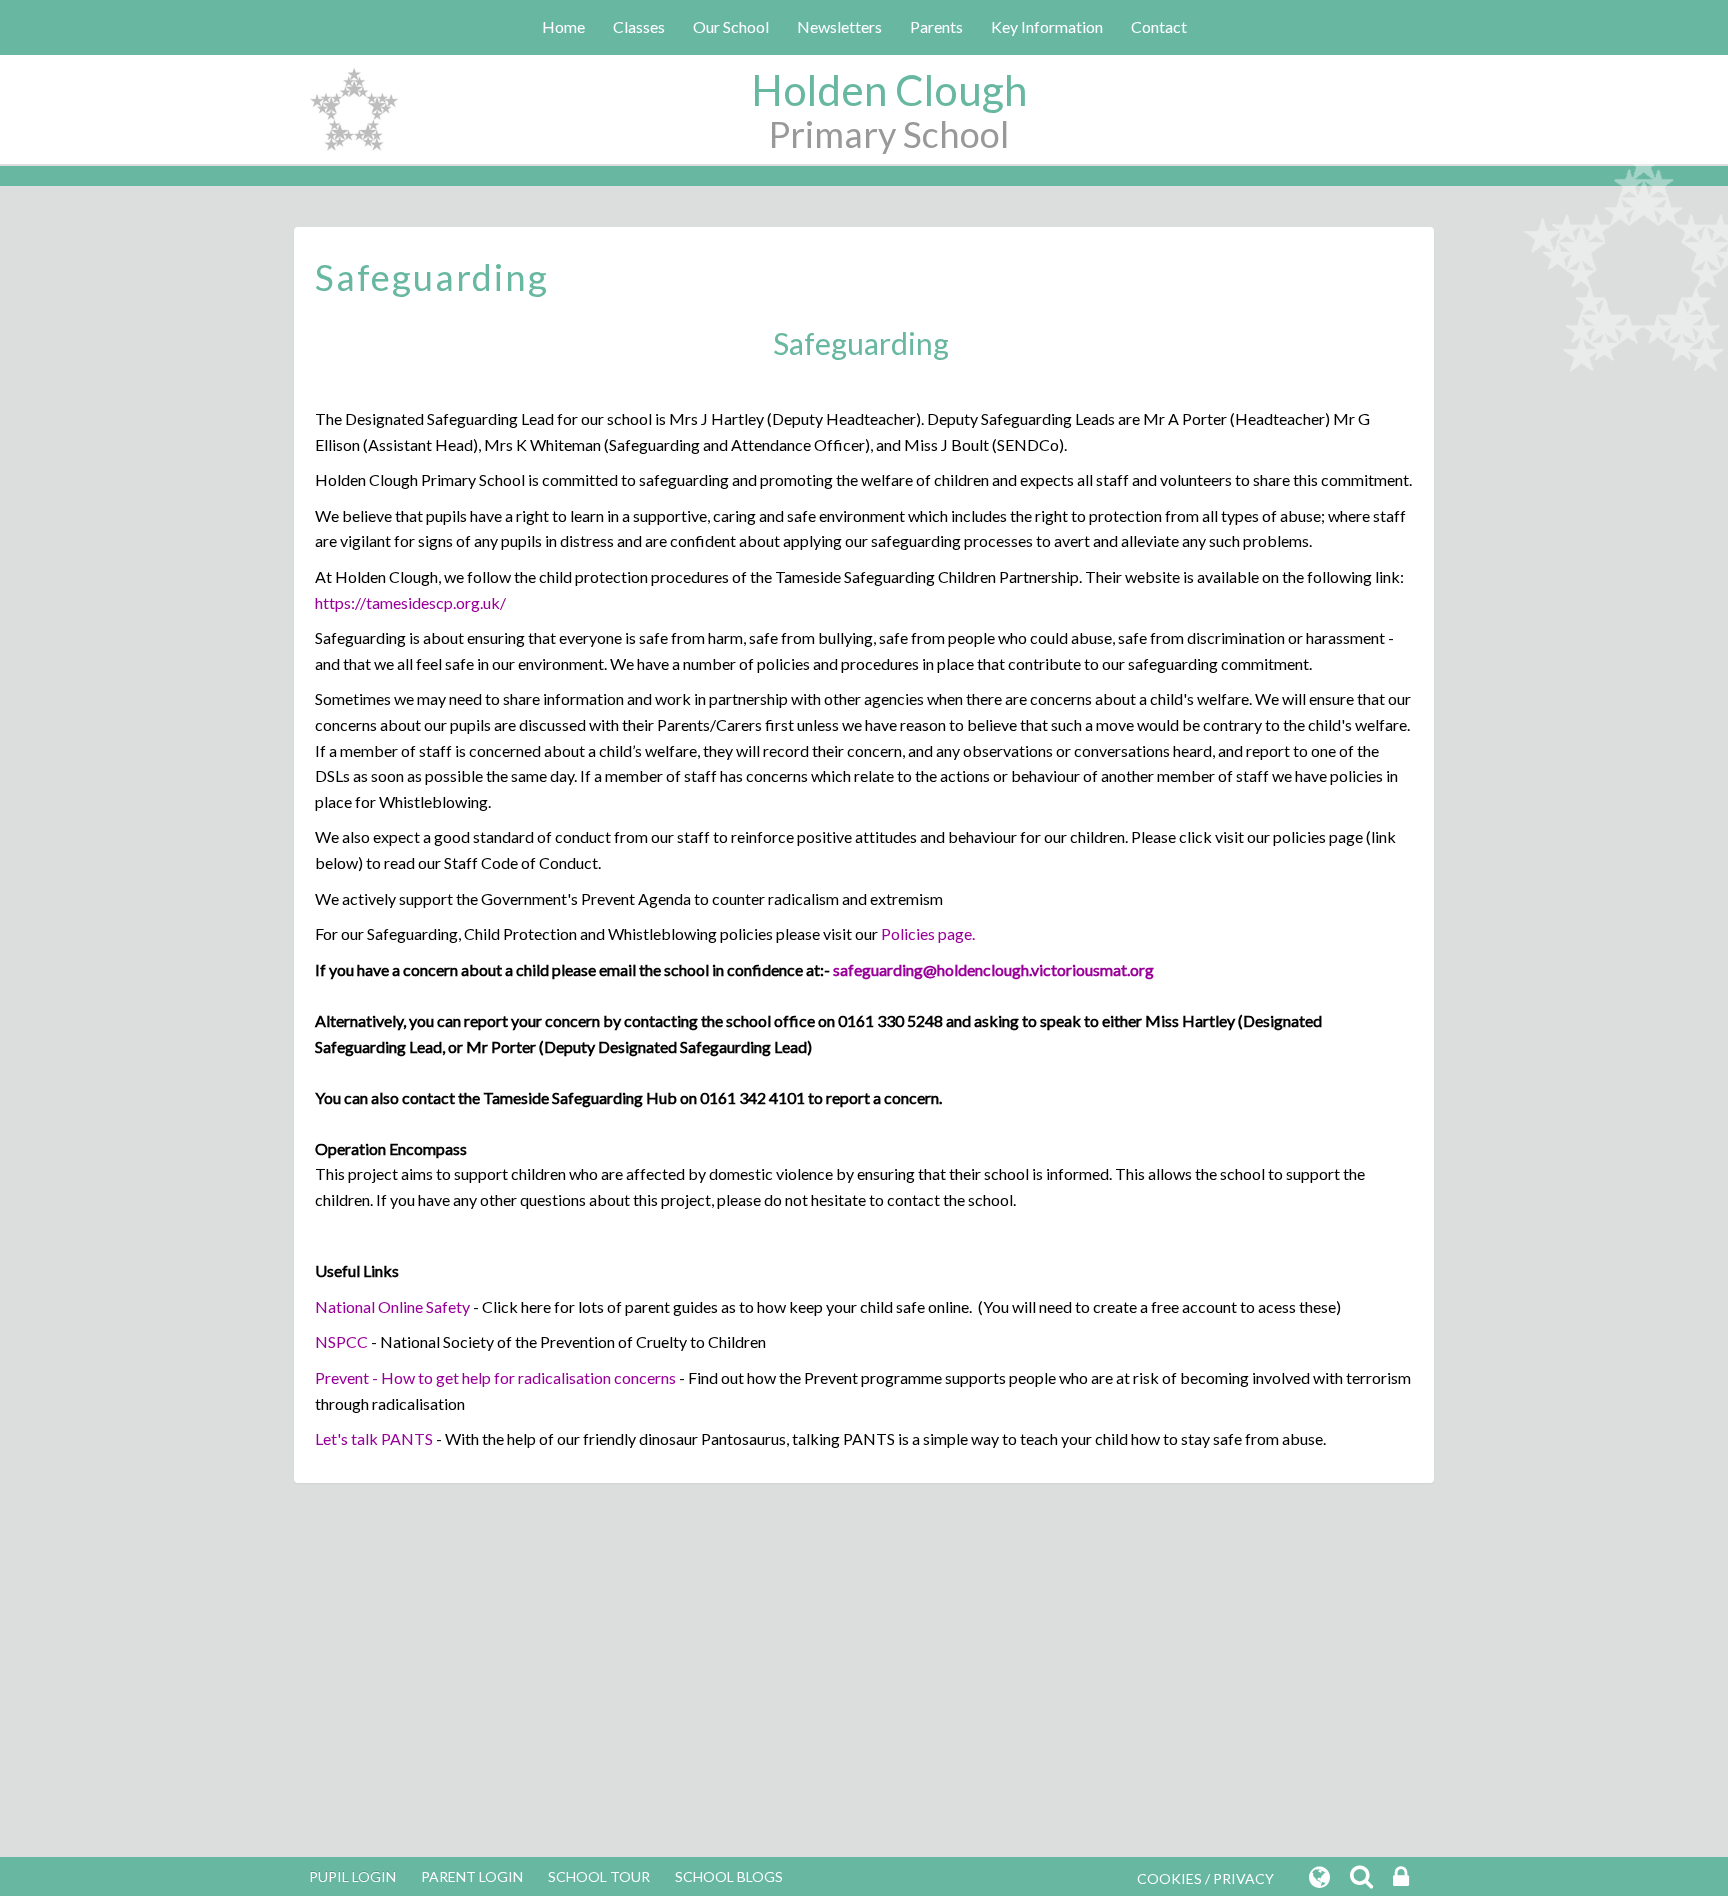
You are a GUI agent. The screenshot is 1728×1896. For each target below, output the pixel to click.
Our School (731, 26)
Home (563, 26)
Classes (639, 26)
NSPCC (341, 1341)
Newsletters (839, 26)
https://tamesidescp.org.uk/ (410, 602)
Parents (936, 26)
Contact (1159, 26)
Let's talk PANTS (374, 1438)
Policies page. (928, 933)
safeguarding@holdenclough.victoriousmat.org (993, 969)
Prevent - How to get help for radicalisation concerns (495, 1377)
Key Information (1047, 26)
